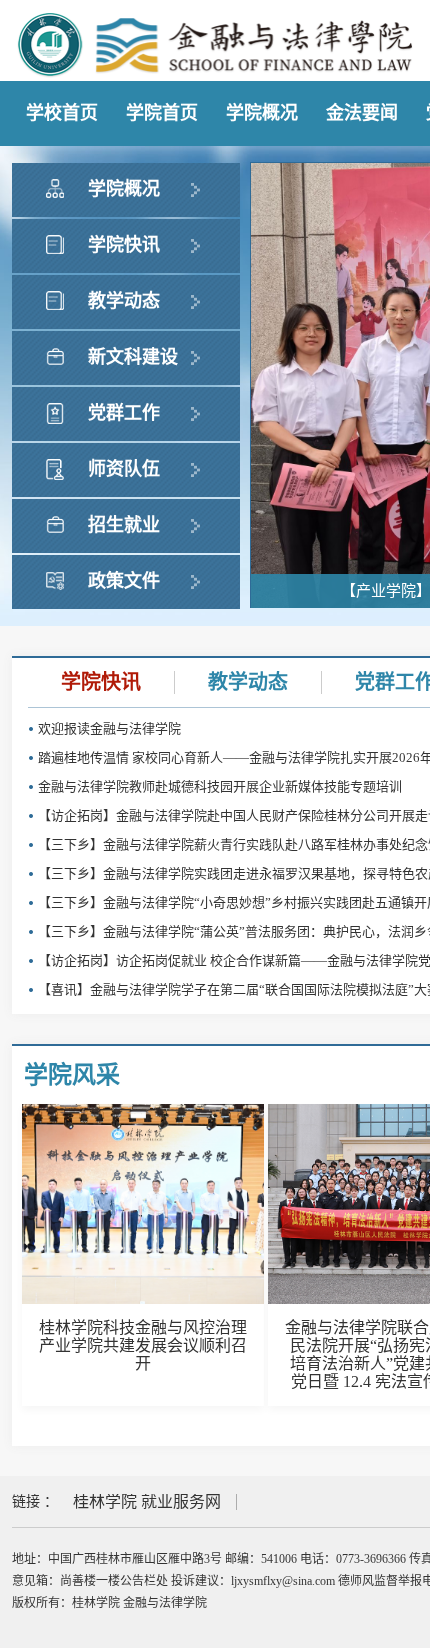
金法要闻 (362, 113)
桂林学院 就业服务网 (147, 1501)
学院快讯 (101, 682)
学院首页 (162, 113)
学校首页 (62, 113)
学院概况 (262, 113)
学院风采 (72, 1075)
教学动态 (248, 682)
